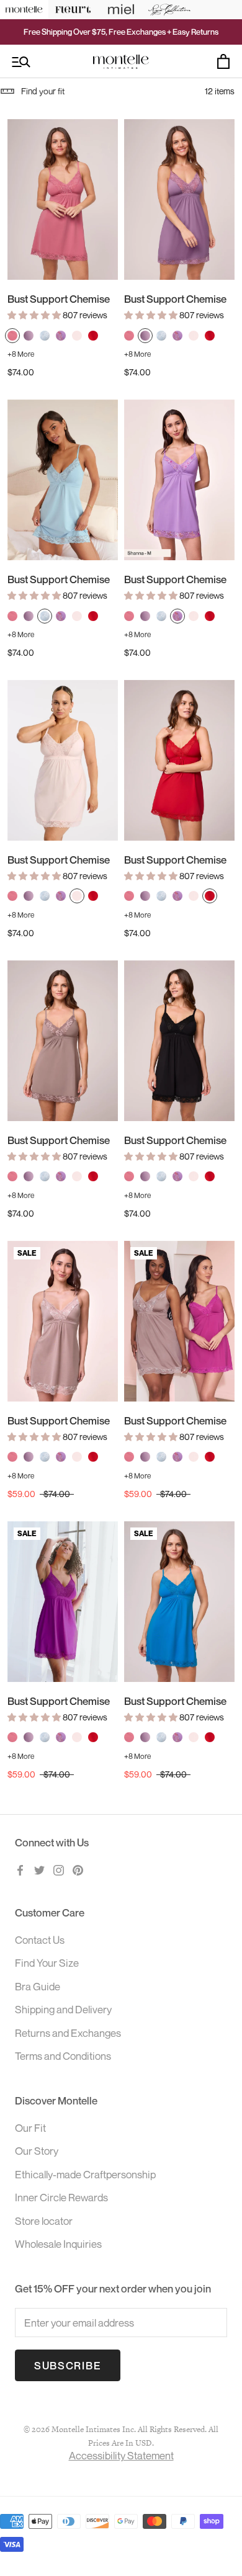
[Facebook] (20, 1869)
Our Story (37, 2151)
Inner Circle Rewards (61, 2197)
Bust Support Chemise (59, 299)
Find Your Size (47, 1963)
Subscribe (68, 2365)
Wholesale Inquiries (58, 2244)
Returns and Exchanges (68, 2033)
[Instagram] (59, 1869)
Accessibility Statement (121, 2455)
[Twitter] (39, 1869)
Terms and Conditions (63, 2056)
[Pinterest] (78, 1869)
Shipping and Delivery (63, 2009)
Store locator (44, 2221)
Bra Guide (38, 1986)
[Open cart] (223, 61)
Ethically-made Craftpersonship (85, 2174)
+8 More (21, 354)
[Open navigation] (21, 62)
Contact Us (40, 1940)
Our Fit (30, 2128)
